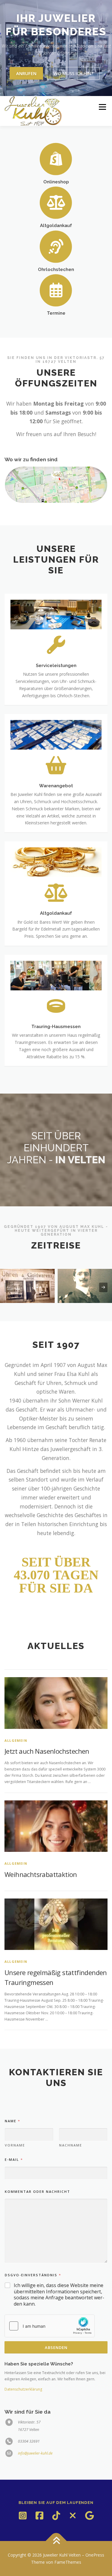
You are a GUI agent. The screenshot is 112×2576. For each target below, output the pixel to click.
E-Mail (14, 2159)
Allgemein (16, 1740)
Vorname (15, 2145)
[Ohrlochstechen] (56, 246)
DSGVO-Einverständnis (33, 2275)
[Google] (90, 2516)
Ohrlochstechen (56, 269)
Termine (56, 313)
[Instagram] (23, 2516)
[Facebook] (39, 2516)
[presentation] (9, 1287)
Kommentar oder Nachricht (37, 2191)
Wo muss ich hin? (73, 73)
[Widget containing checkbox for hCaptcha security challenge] (50, 2326)
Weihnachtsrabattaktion (41, 1874)
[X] (73, 2516)
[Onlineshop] (56, 158)
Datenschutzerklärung (23, 2389)
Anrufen (26, 73)
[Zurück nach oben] (56, 2541)
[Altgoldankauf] (56, 202)
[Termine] (56, 290)
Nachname (71, 2145)
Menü (102, 107)
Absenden (56, 2347)
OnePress (95, 2555)
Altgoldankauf (56, 225)
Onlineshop (56, 182)
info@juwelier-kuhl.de (35, 2453)
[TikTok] (56, 2516)
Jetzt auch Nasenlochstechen (47, 1751)
